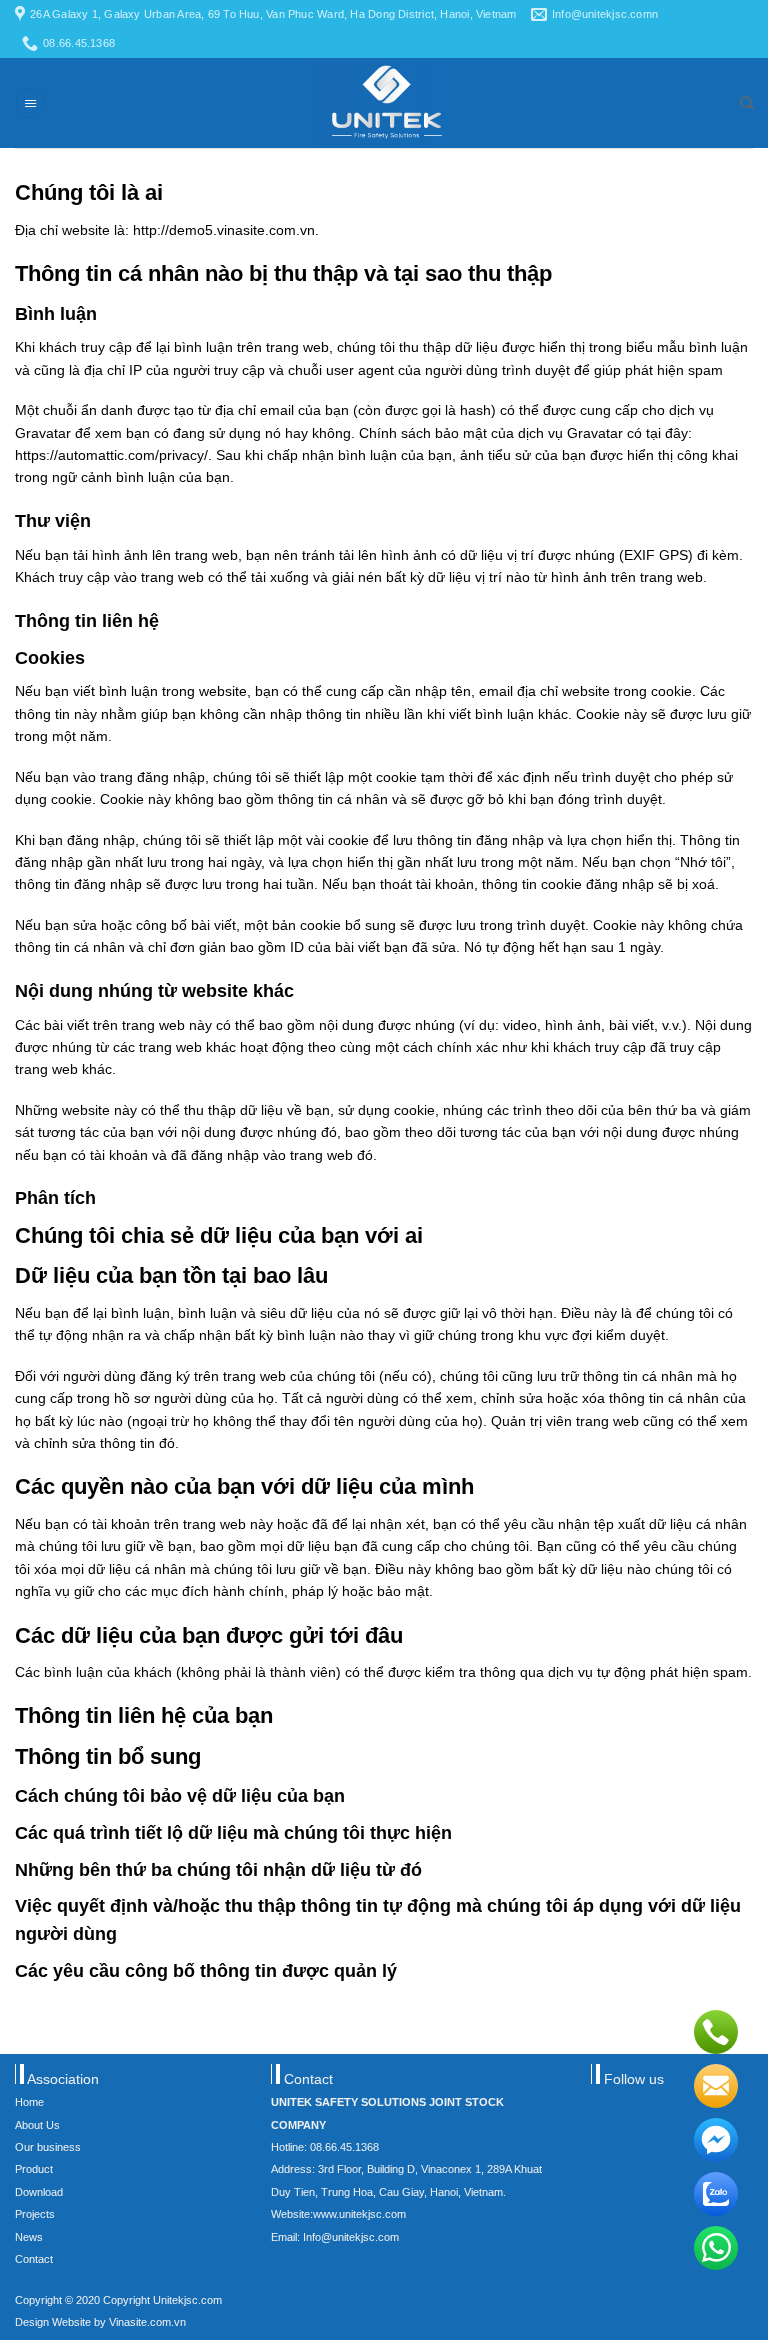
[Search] (746, 103)
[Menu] (30, 103)
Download (39, 2192)
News (29, 2237)
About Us (37, 2125)
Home (29, 2102)
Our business (48, 2147)
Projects (35, 2214)
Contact (34, 2259)
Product (34, 2169)
